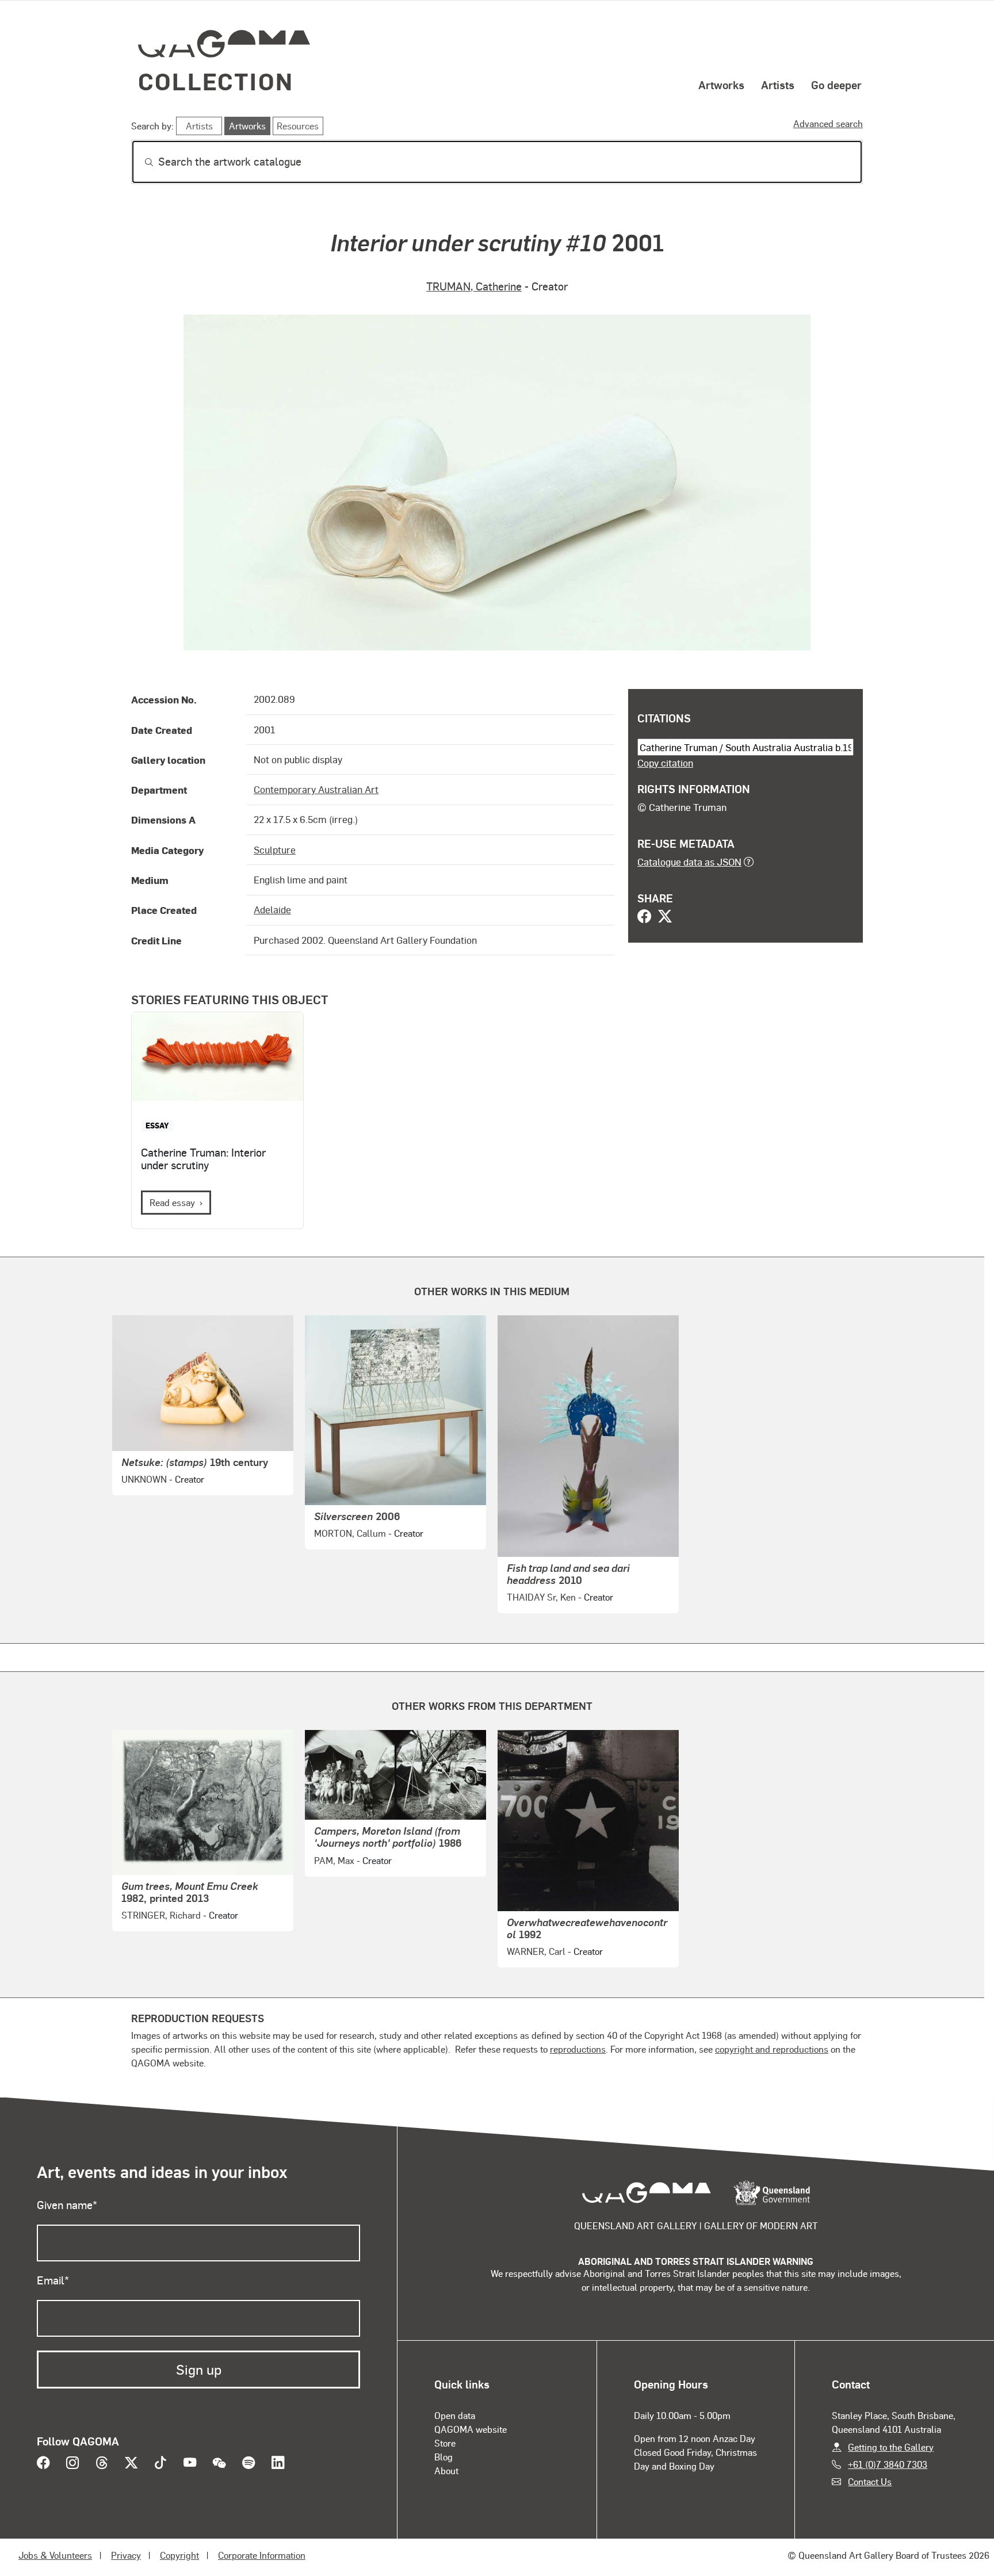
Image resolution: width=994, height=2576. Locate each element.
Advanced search (828, 123)
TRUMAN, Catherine (474, 286)
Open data (455, 2415)
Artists (778, 85)
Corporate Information (262, 2555)
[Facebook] (644, 917)
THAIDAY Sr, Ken (541, 1597)
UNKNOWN (144, 1479)
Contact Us (870, 2481)
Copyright (179, 2555)
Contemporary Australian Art (316, 789)
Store (445, 2443)
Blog (444, 2457)
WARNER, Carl (536, 1951)
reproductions (578, 2049)
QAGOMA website (471, 2429)
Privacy (126, 2555)
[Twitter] (665, 917)
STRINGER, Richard (161, 1915)
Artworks (721, 85)
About (446, 2470)
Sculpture (275, 849)
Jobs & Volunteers (55, 2555)
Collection (216, 81)
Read (172, 1202)
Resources (298, 126)
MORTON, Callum (350, 1533)
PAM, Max (334, 1860)
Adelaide (272, 909)
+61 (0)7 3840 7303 (888, 2464)
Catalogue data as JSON (689, 862)
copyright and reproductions (772, 2049)
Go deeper (836, 85)
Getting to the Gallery (891, 2447)
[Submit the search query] (140, 162)
